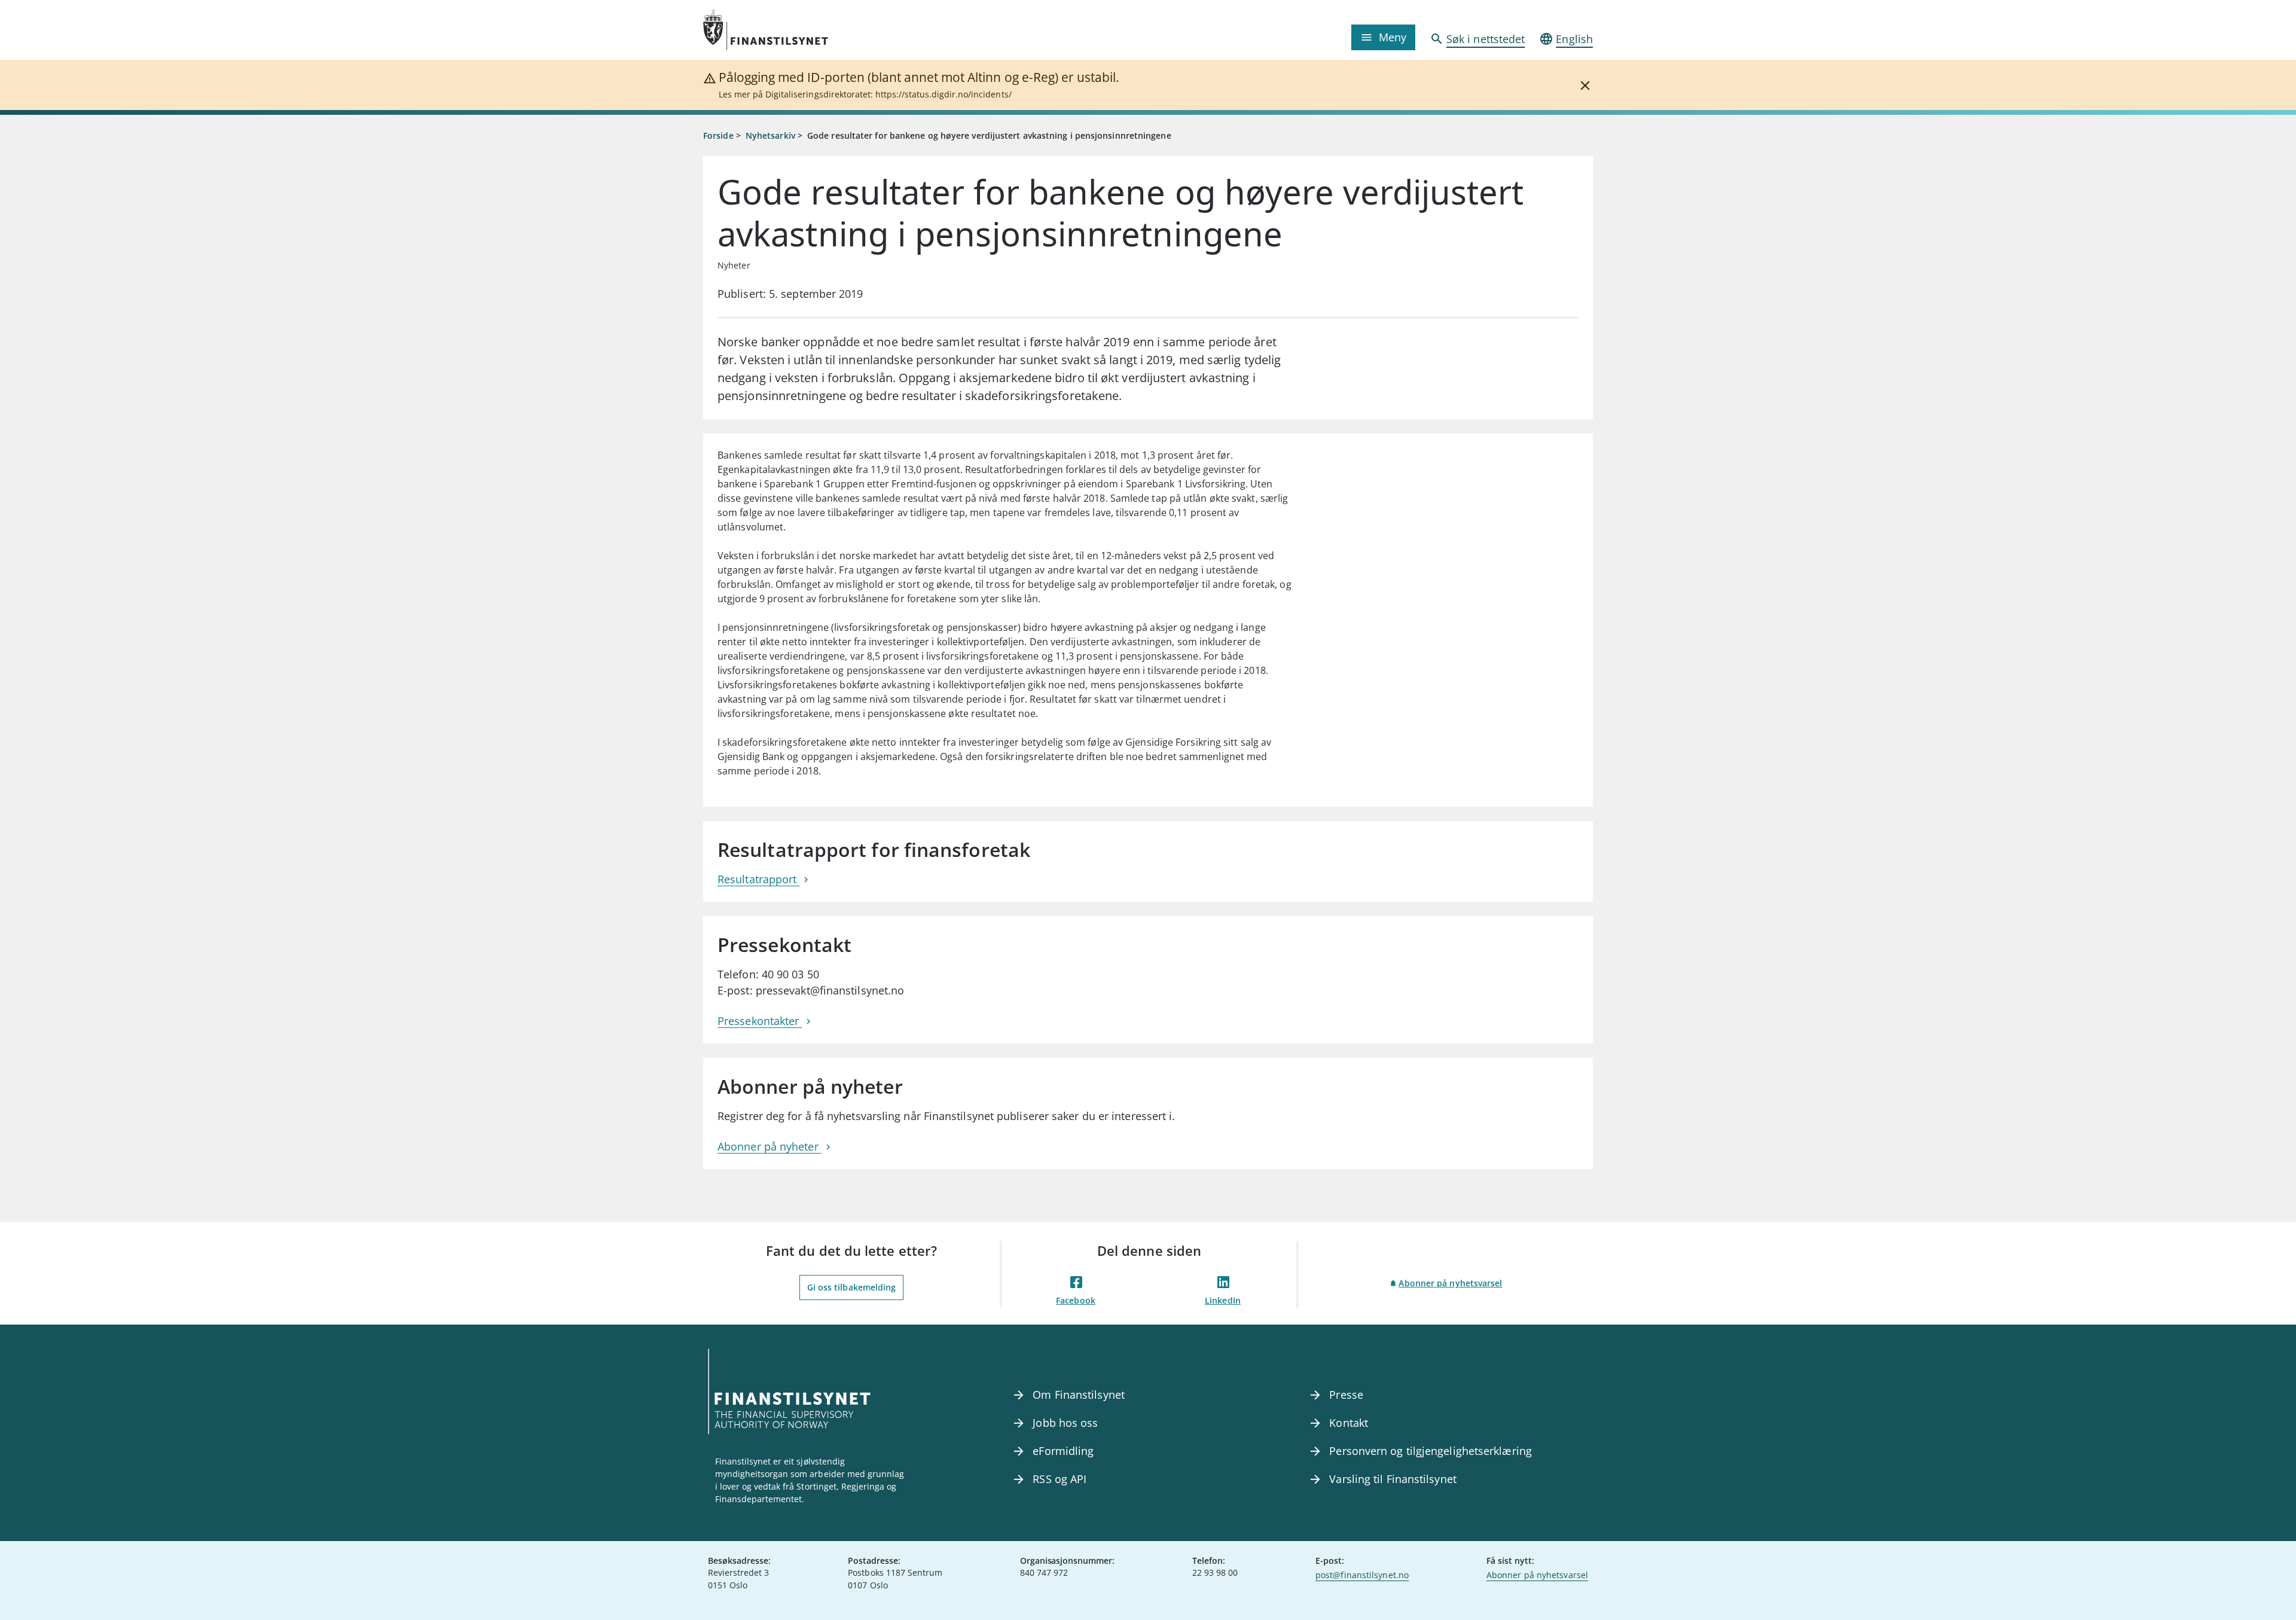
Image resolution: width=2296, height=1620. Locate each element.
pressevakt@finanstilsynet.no (830, 990)
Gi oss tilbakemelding (852, 1287)
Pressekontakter (760, 1021)
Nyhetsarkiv (770, 135)
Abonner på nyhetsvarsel (1450, 1283)
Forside (718, 135)
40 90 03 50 (790, 974)
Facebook (1076, 1300)
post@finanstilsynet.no (1362, 1575)
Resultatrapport (758, 879)
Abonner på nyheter (770, 1146)
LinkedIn (1223, 1300)
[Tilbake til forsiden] (814, 30)
